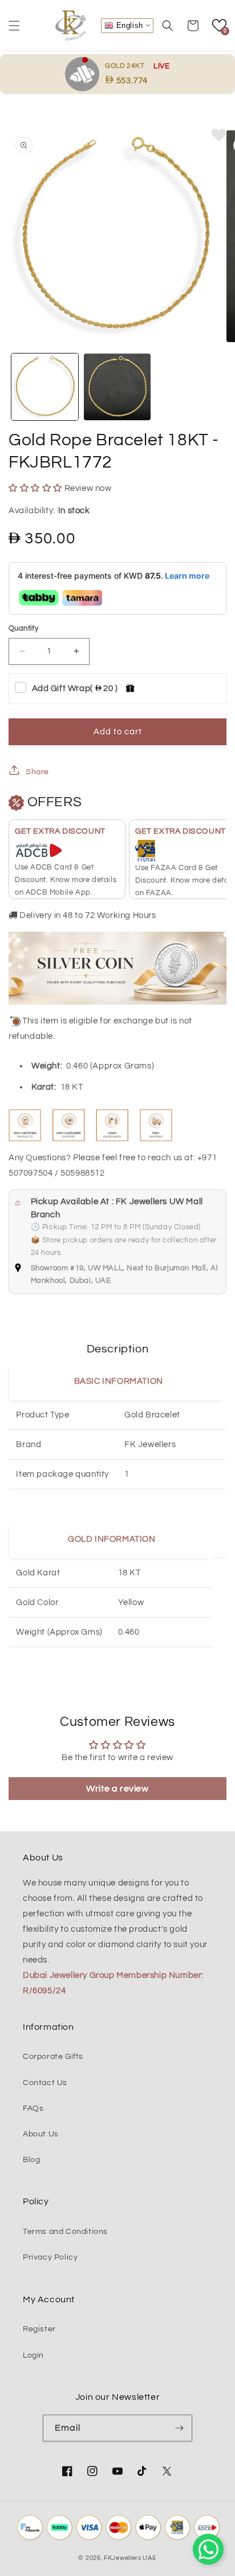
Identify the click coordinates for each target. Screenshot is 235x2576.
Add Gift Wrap (75, 688)
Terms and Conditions (65, 2232)
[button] (14, 26)
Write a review (117, 1789)
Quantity (23, 628)
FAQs (33, 2108)
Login (33, 2355)
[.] (85, 74)
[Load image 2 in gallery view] (117, 387)
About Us (41, 2134)
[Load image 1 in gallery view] (45, 387)
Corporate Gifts (53, 2057)
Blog (31, 2160)
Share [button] (37, 772)
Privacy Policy (50, 2257)
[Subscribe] (179, 2428)
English (128, 25)
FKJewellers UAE (130, 2558)
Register (39, 2329)
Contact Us (45, 2083)
